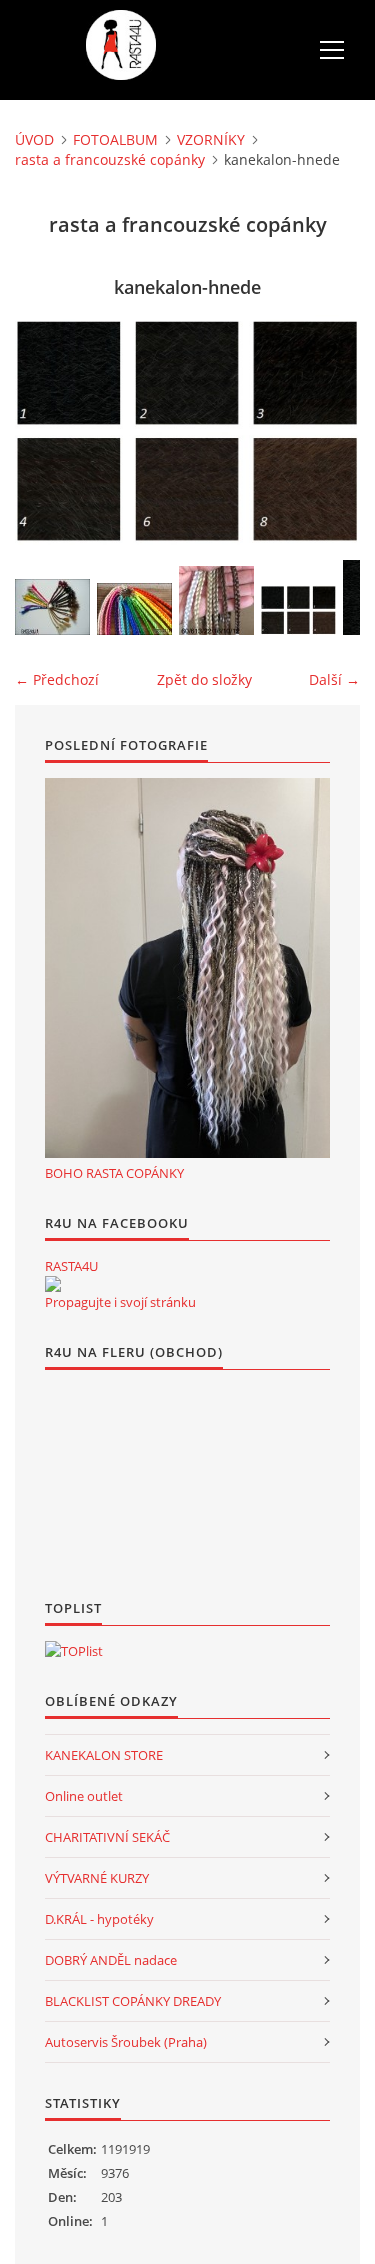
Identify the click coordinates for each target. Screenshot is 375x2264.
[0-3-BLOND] (216, 600)
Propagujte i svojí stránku (120, 1302)
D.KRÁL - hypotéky (99, 1919)
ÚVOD (34, 139)
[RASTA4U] (53, 1284)
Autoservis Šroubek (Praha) (126, 2042)
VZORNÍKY (211, 139)
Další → (334, 679)
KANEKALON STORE (104, 1755)
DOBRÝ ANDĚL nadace (111, 1960)
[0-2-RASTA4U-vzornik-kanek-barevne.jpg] (134, 609)
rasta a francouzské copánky (110, 159)
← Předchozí (57, 679)
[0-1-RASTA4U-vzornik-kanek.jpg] (52, 607)
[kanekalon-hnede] (298, 610)
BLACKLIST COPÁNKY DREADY (133, 2001)
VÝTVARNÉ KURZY (97, 1878)
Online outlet (84, 1796)
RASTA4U (71, 1266)
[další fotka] (327, 430)
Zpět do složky (204, 679)
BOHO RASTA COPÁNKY (114, 1173)
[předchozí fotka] (47, 430)
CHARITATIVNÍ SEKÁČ (107, 1837)
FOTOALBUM (115, 139)
